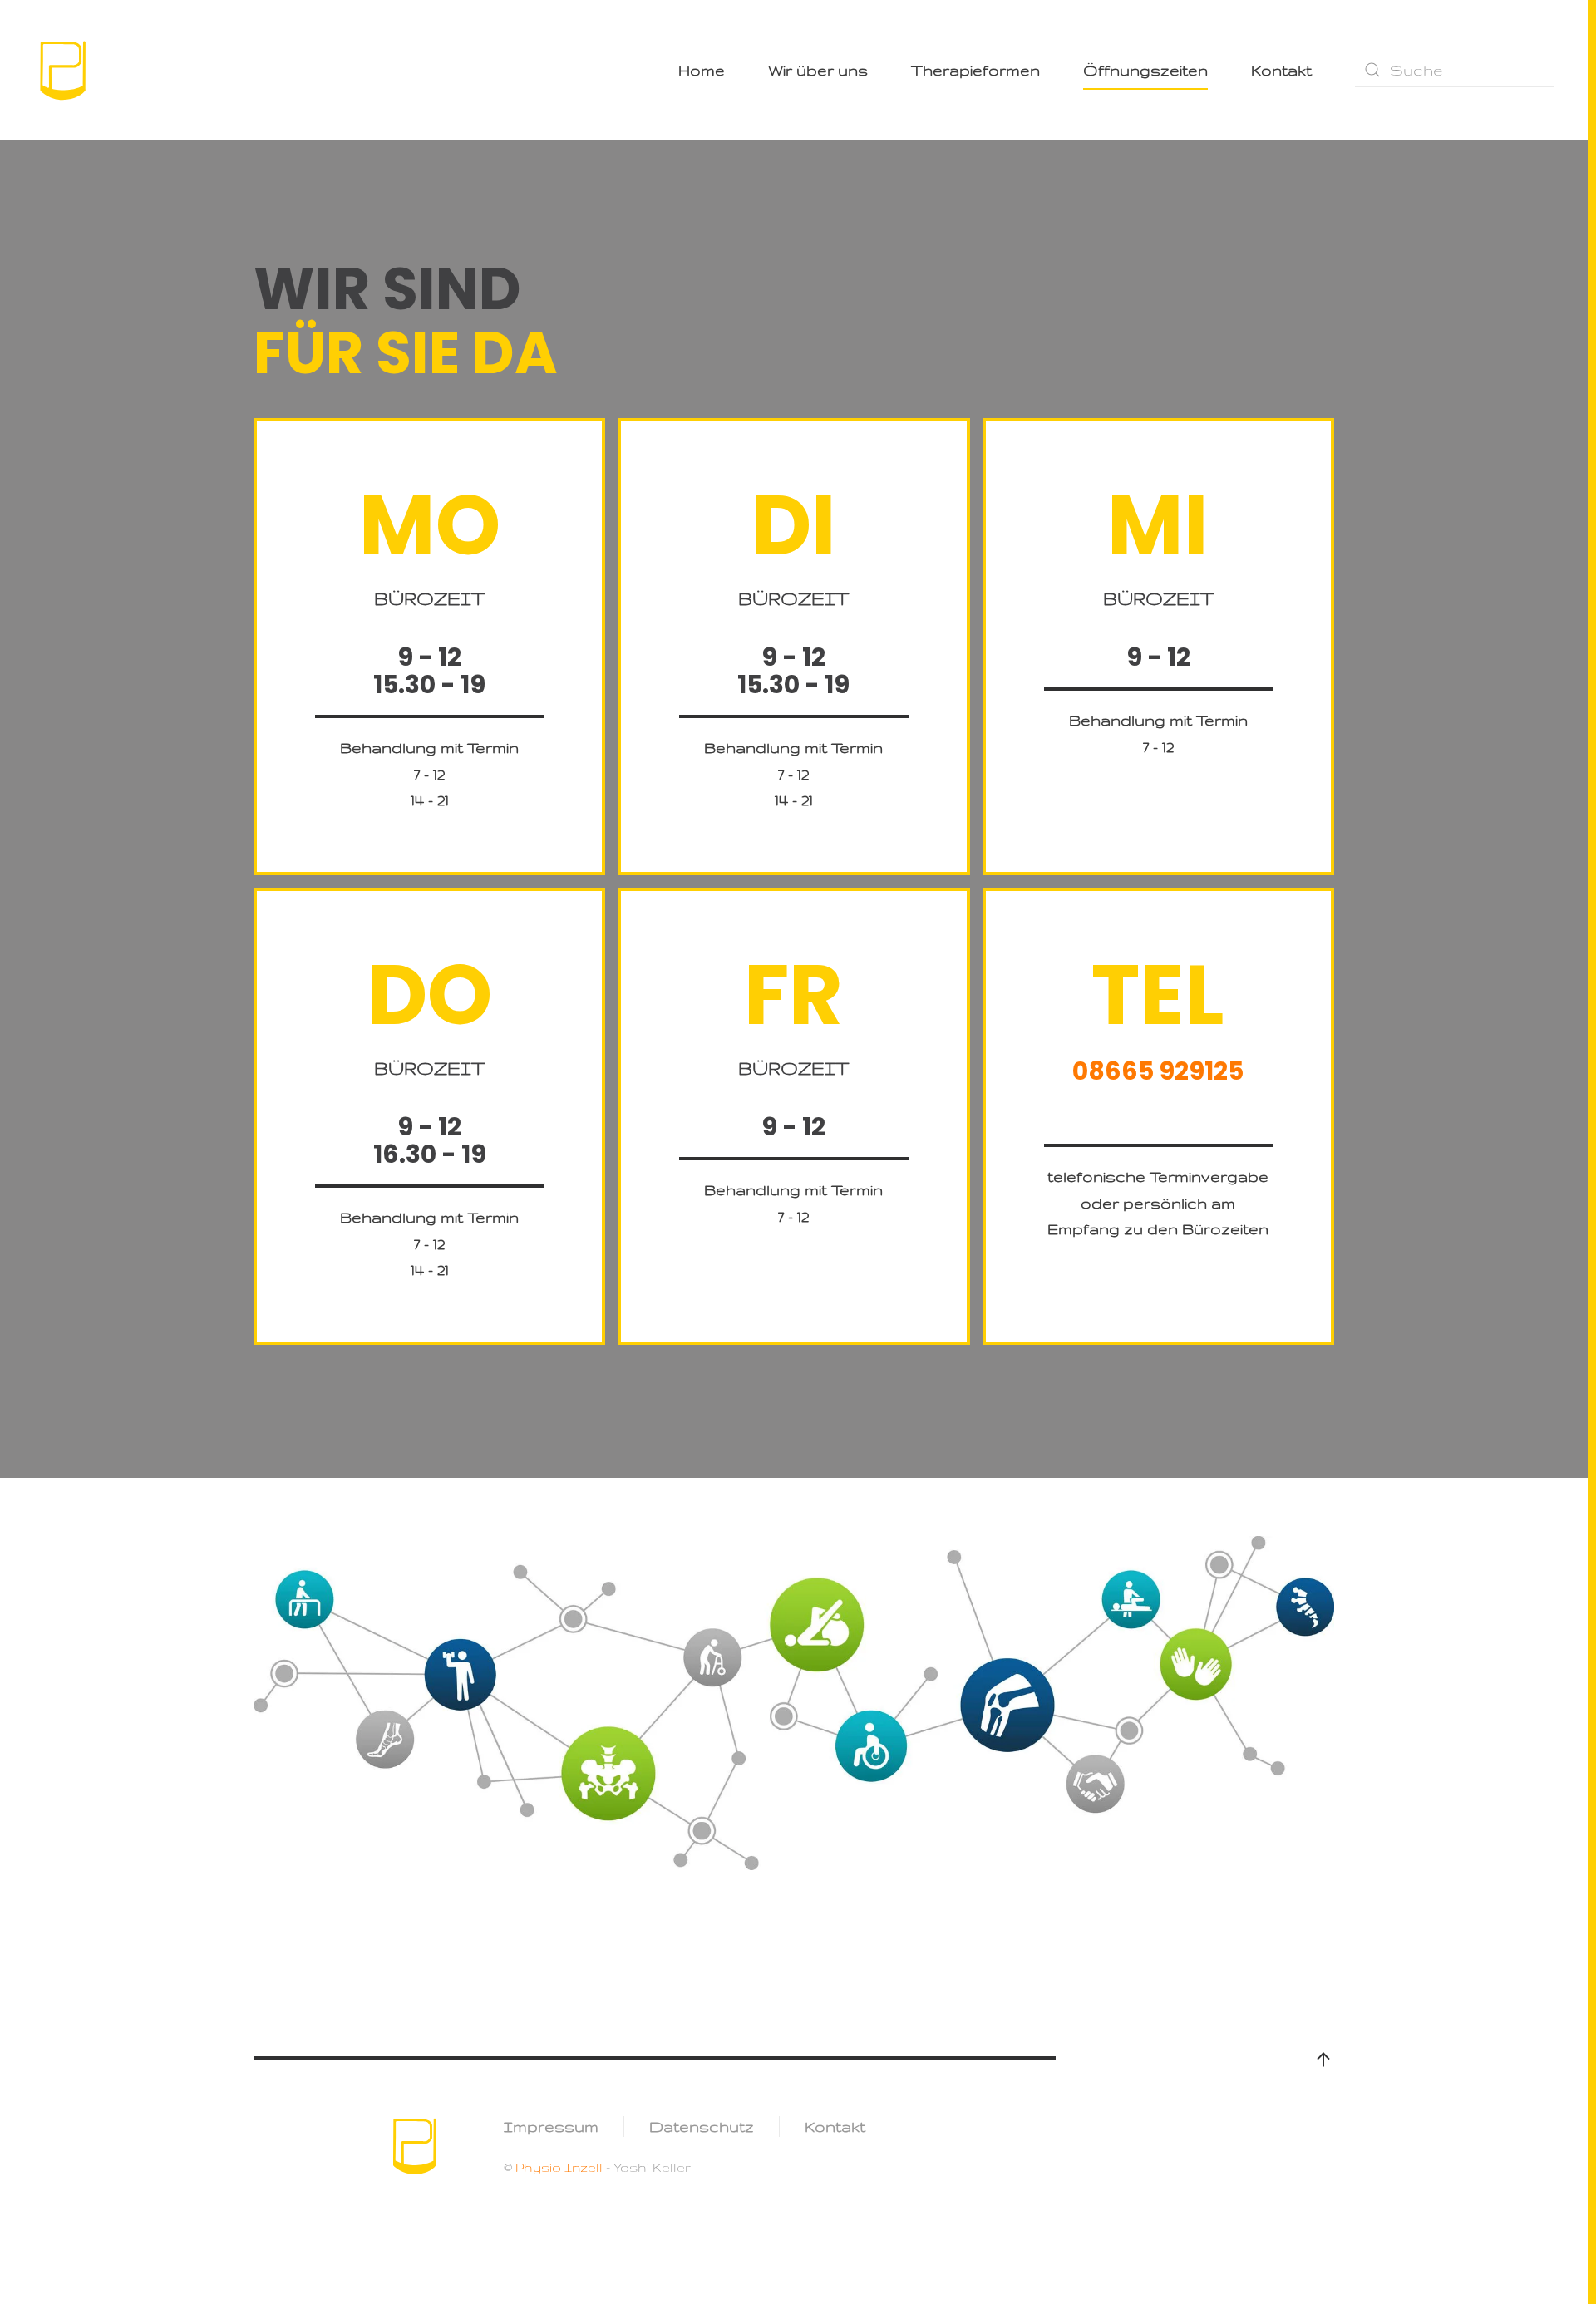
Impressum (551, 2126)
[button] (1323, 2060)
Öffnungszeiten (1145, 70)
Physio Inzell (557, 2167)
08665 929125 (1158, 1071)
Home (702, 70)
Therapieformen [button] (975, 70)
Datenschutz (702, 2126)
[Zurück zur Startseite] (64, 70)
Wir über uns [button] (818, 70)
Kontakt (1281, 70)
